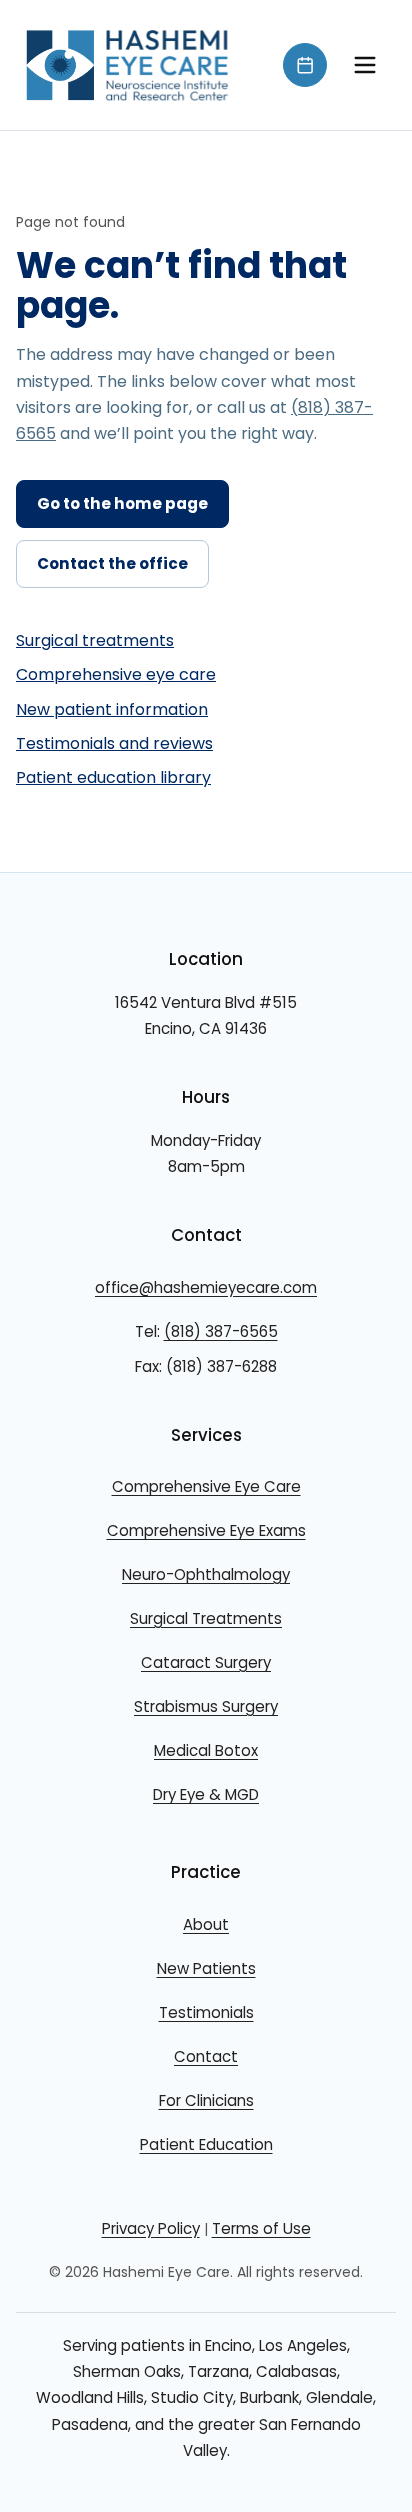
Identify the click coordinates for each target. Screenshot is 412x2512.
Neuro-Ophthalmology (206, 1574)
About (206, 1924)
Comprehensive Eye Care (206, 1486)
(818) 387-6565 (221, 1331)
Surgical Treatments (206, 1618)
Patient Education (206, 2144)
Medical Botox (206, 1750)
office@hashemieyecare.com (206, 1287)
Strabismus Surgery (206, 1706)
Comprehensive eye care (116, 674)
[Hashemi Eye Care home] (128, 65)
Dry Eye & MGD (206, 1794)
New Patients (206, 1968)
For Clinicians (206, 2100)
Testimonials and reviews (114, 743)
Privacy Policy (151, 2228)
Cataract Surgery (206, 1662)
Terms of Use (261, 2228)
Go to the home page (122, 503)
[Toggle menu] (365, 65)
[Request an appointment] (305, 65)
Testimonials (206, 2012)
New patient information (112, 709)
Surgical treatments (95, 640)
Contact (206, 2056)
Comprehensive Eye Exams (206, 1530)
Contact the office (112, 563)
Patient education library (113, 777)
